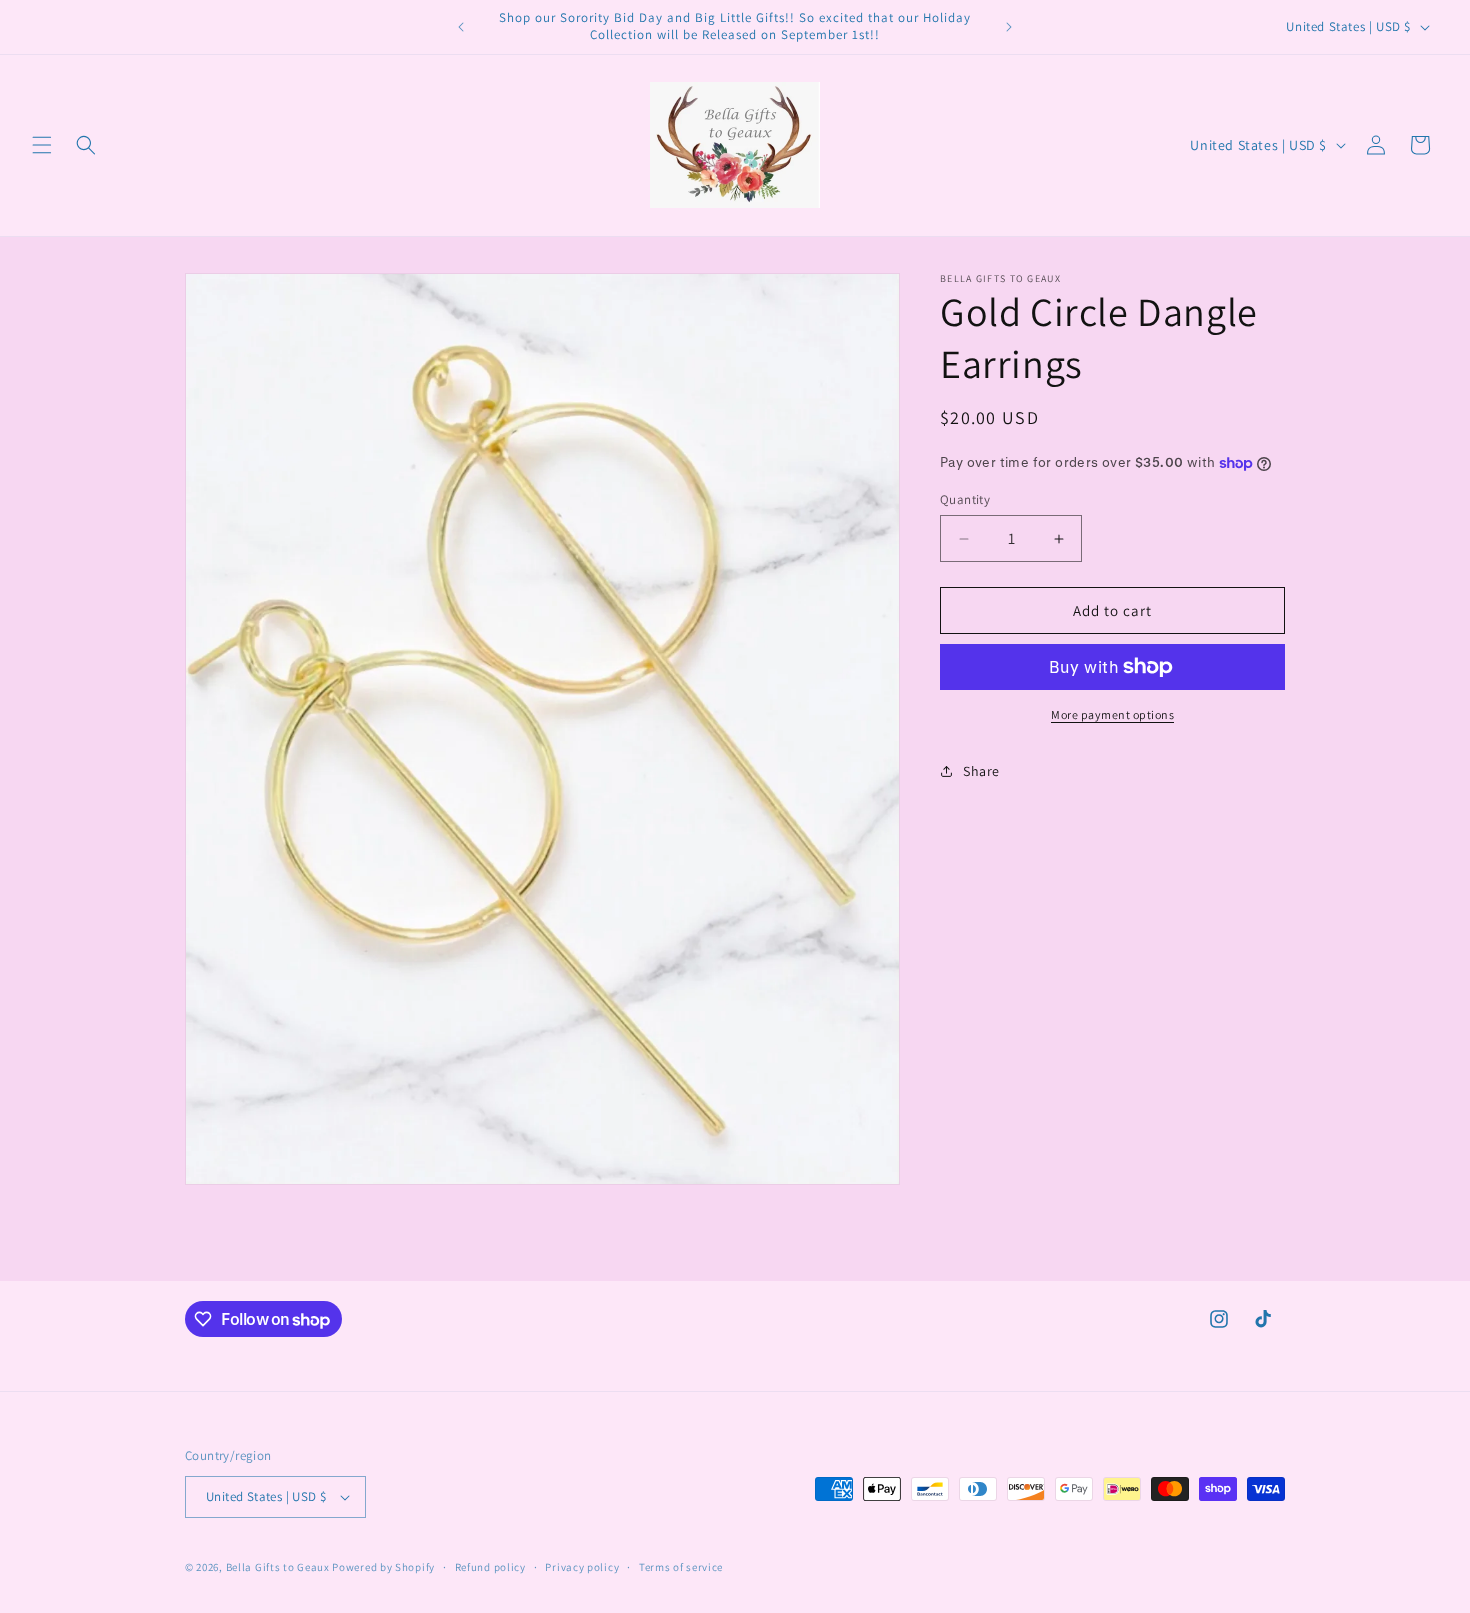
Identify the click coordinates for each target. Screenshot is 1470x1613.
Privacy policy (582, 1566)
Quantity (965, 499)
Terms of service (681, 1566)
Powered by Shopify (383, 1567)
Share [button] (981, 771)
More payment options (1112, 714)
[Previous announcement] (461, 27)
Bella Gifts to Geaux (279, 1567)
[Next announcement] (1009, 27)
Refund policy (490, 1566)
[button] (42, 145)
